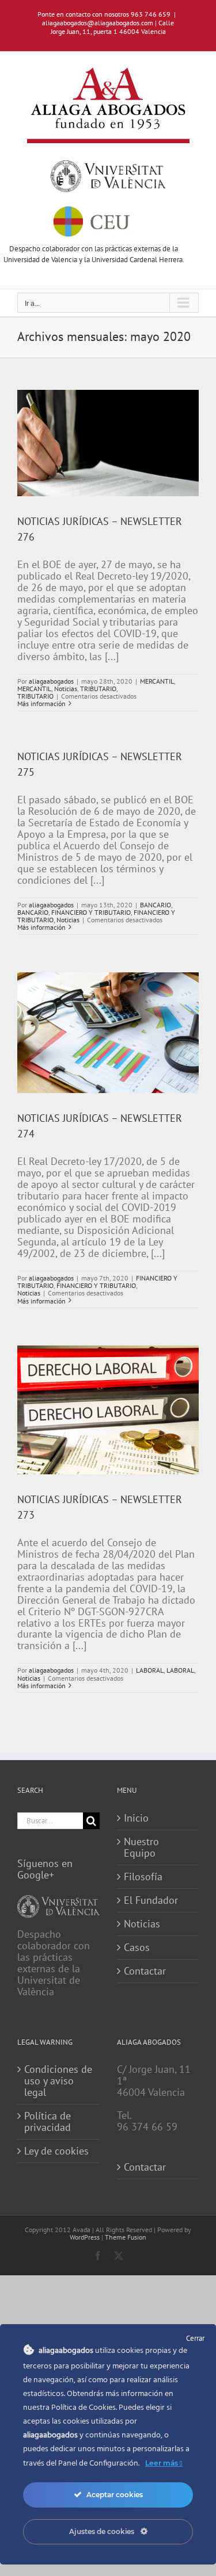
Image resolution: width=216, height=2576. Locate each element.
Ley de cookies (56, 2151)
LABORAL (150, 1670)
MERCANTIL (157, 681)
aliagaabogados (51, 681)
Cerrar (195, 2338)
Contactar (145, 1971)
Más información (41, 704)
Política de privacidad (48, 2122)
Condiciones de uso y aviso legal (58, 2081)
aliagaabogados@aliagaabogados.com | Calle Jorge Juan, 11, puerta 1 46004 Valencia (108, 27)
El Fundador (151, 1900)
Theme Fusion (126, 2237)
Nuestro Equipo (141, 1847)
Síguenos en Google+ (45, 1869)
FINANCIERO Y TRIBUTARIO (91, 912)
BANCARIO (156, 905)
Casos (137, 1948)
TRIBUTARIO (98, 689)
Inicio (136, 1818)
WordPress (85, 2237)
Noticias (66, 689)
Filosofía (143, 1877)
